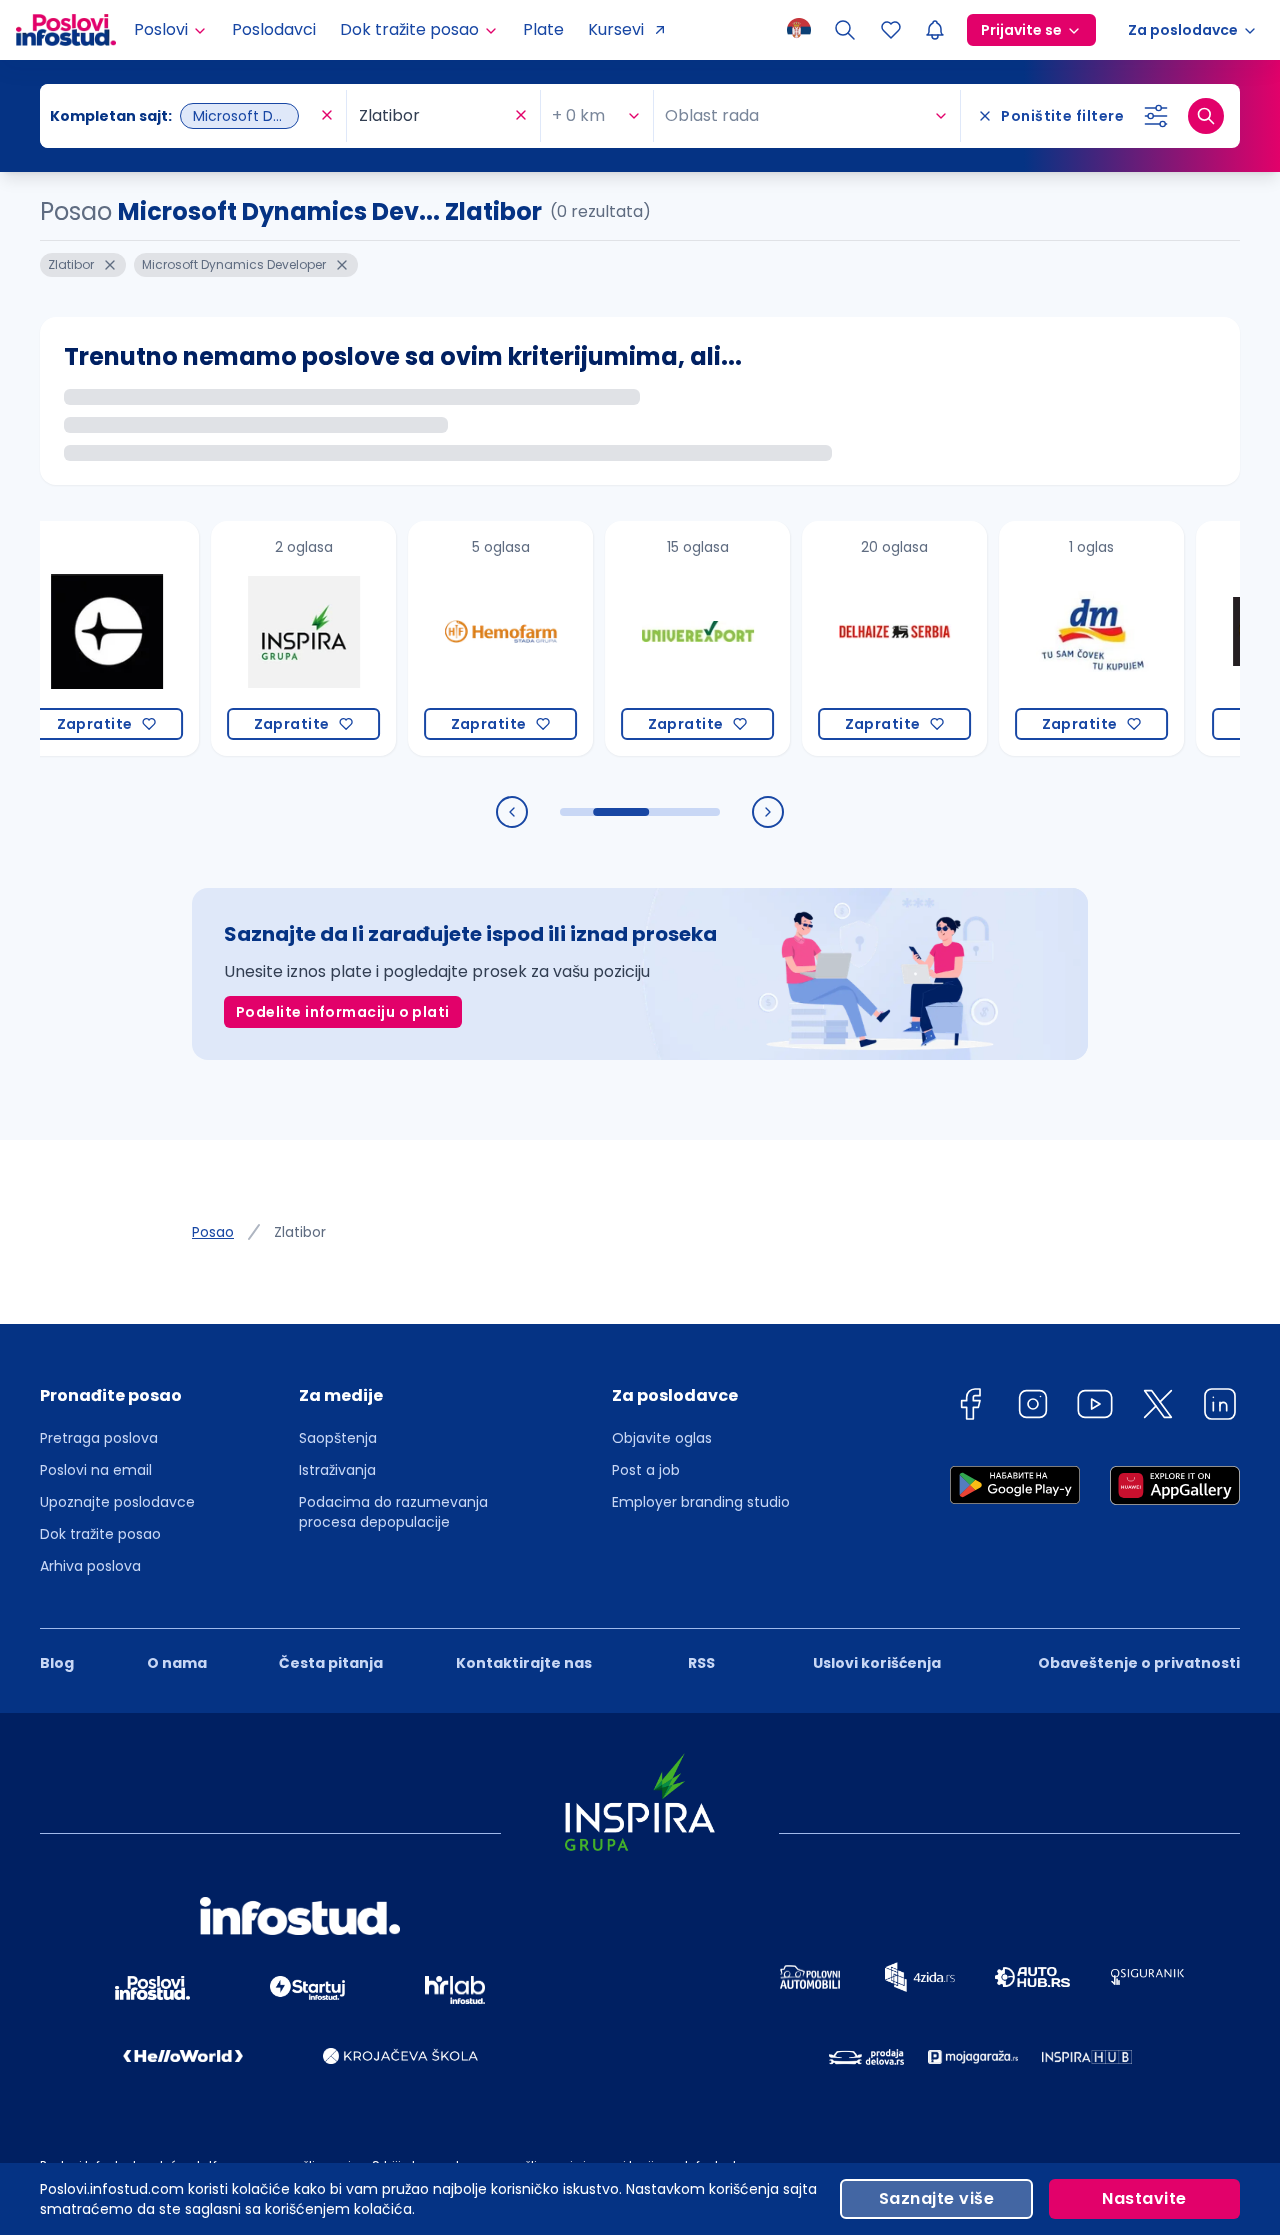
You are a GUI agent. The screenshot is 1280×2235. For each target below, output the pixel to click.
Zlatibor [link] (300, 1232)
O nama (177, 1663)
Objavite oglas (662, 1438)
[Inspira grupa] (265, 638)
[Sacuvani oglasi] (891, 30)
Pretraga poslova (99, 1438)
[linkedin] (1220, 1407)
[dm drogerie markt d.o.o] (1053, 638)
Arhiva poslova (90, 1566)
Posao (213, 1232)
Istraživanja (337, 1470)
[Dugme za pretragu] (1206, 116)
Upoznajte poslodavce (117, 1502)
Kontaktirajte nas (524, 1663)
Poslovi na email (96, 1470)
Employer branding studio (701, 1502)
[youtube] (1095, 1407)
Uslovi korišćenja (877, 1663)
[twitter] (1158, 1407)
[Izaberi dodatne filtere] (1156, 116)
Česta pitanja (331, 1663)
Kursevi (616, 29)
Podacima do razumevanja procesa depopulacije (393, 1512)
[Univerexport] (659, 638)
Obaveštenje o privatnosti (1139, 1663)
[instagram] (1033, 1407)
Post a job (646, 1470)
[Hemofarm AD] (462, 638)
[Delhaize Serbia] (856, 638)
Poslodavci (274, 29)
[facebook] (970, 1407)
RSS (701, 1663)
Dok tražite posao (100, 1534)
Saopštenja (338, 1438)
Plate (543, 29)
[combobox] (183, 116)
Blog (57, 1663)
